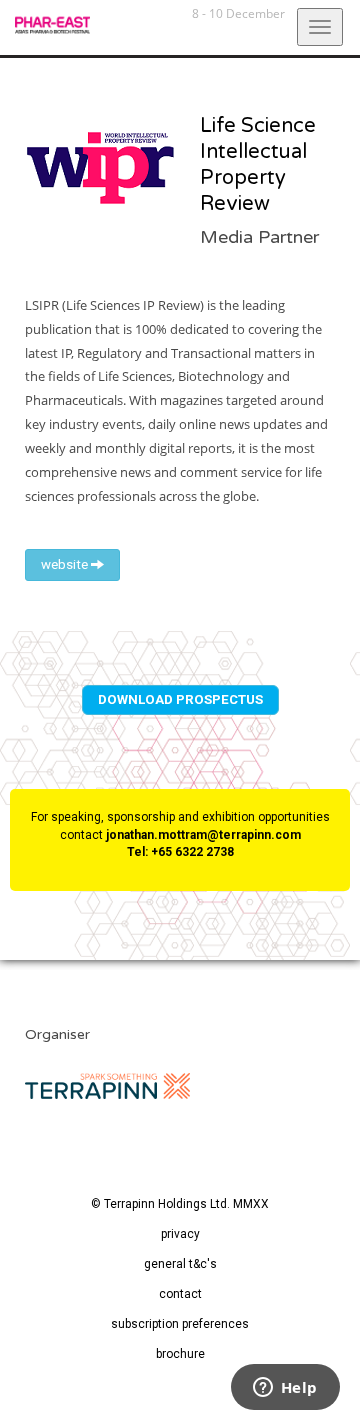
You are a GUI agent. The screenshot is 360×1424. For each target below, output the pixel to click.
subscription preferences (180, 1324)
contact (180, 1294)
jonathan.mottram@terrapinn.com (203, 835)
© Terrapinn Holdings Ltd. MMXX (180, 1204)
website (66, 564)
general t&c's (180, 1264)
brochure (180, 1354)
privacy (180, 1234)
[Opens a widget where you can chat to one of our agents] (285, 1389)
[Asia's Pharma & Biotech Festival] (45, 25)
